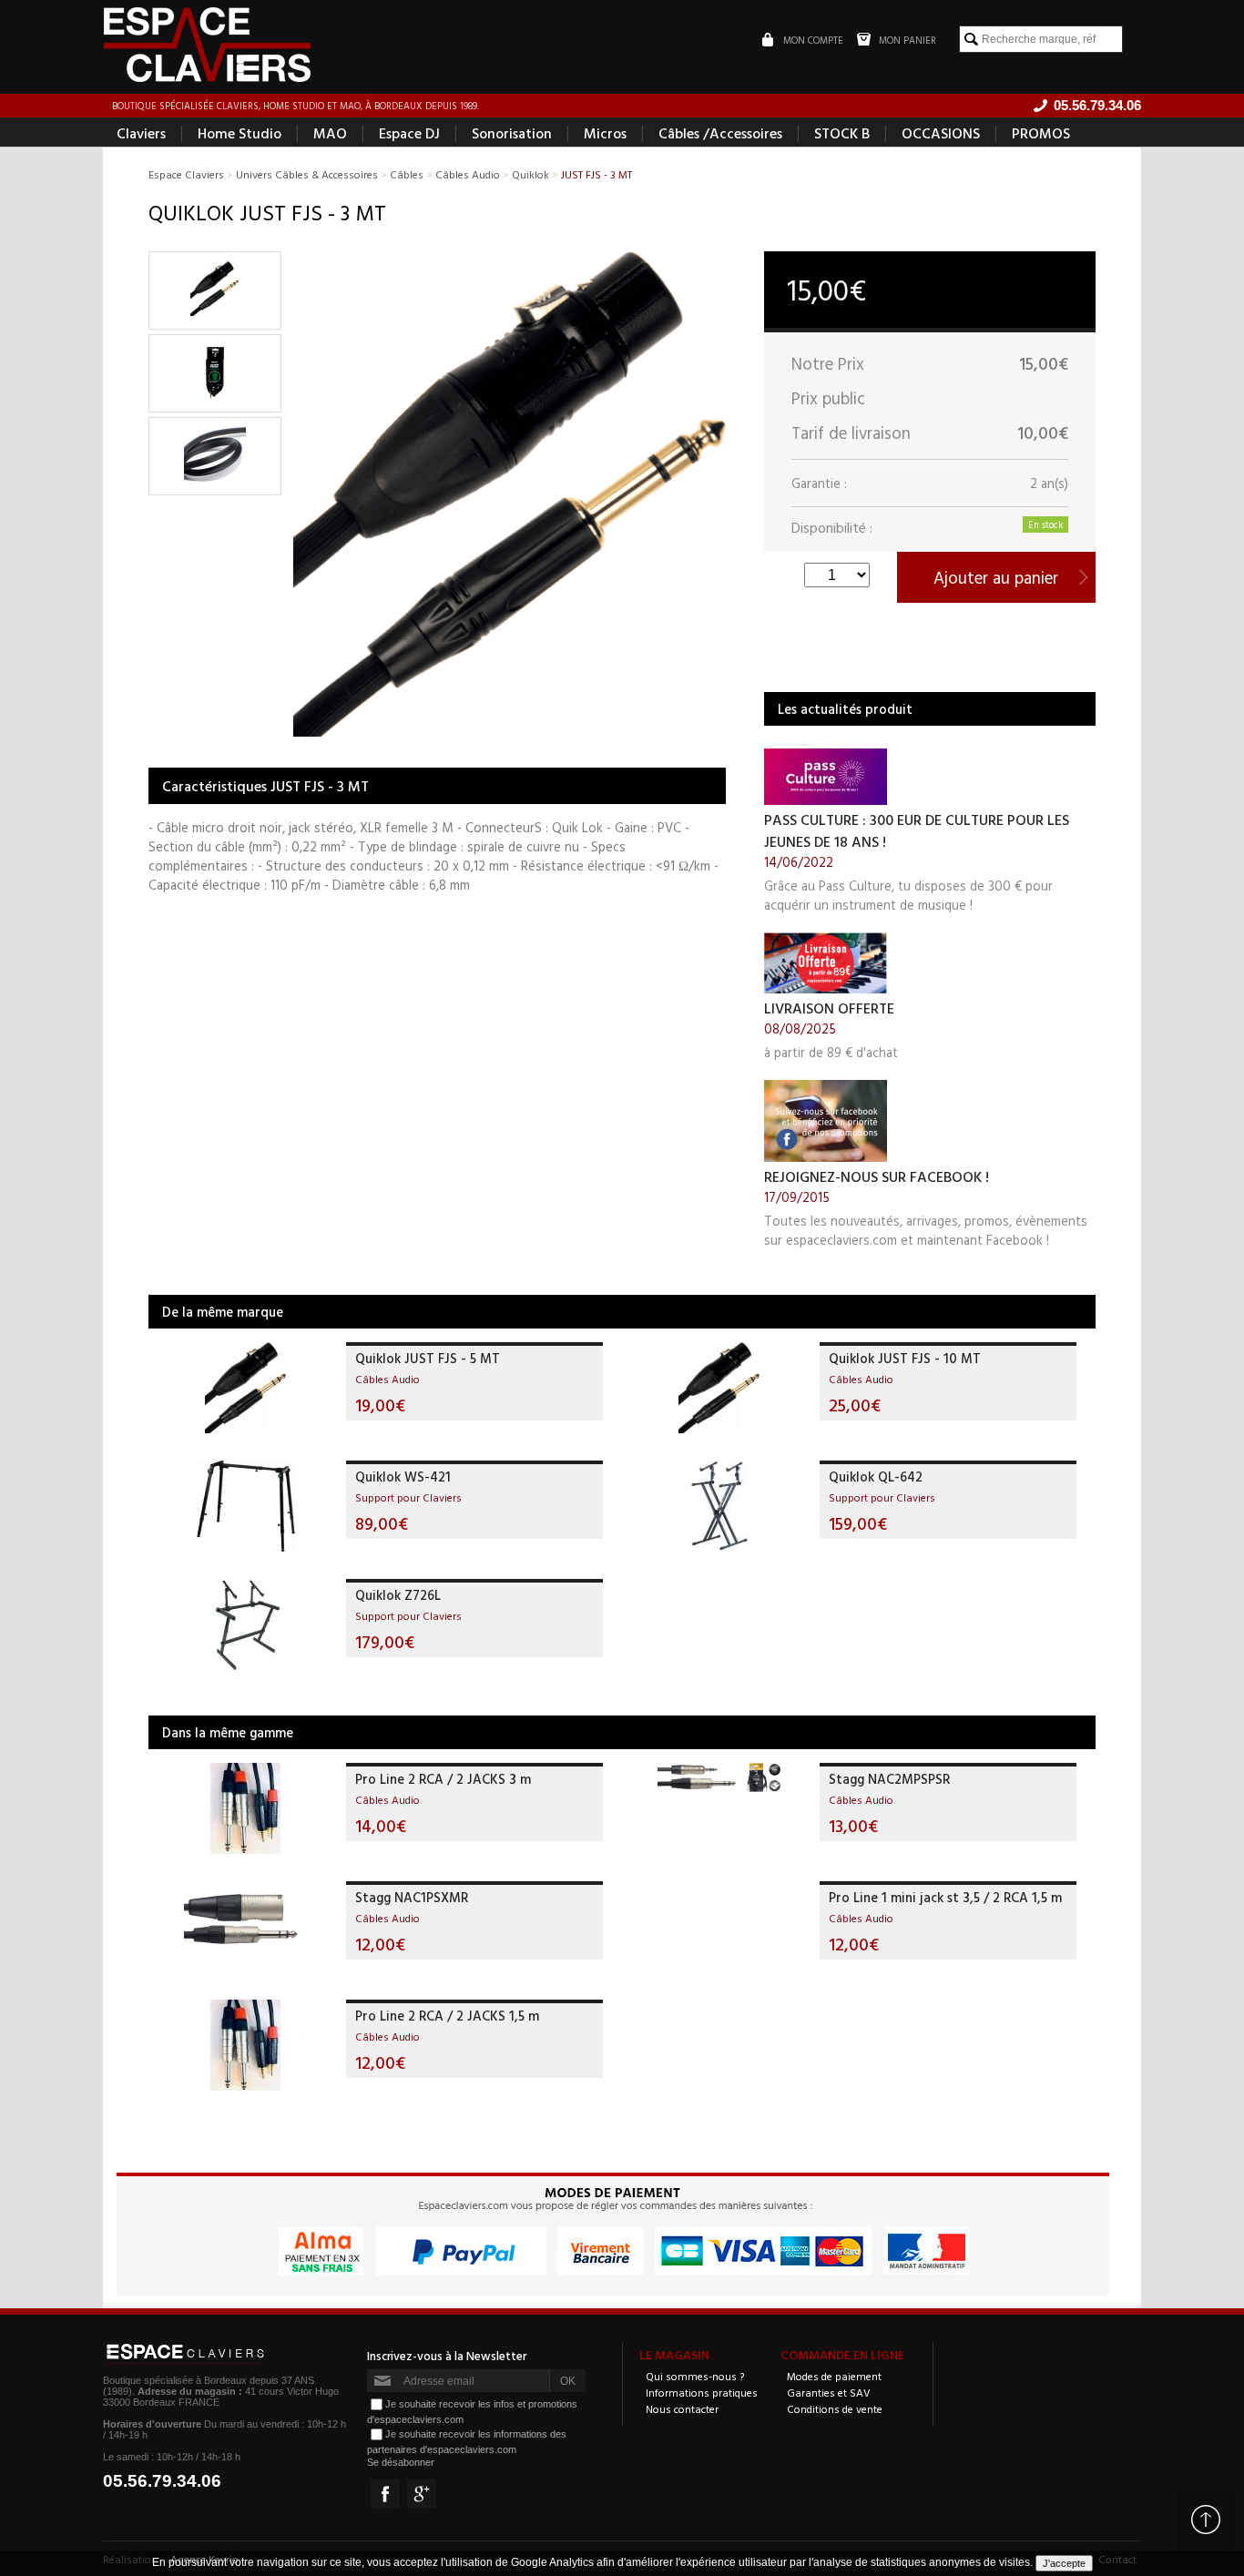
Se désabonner (401, 2462)
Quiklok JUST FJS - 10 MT (905, 1358)
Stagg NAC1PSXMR (412, 1897)
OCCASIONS (941, 133)
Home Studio (240, 133)
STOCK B (842, 133)
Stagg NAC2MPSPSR (889, 1779)
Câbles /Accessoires (720, 133)
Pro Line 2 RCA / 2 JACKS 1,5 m (447, 2016)
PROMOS (1041, 133)
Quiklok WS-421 (403, 1476)
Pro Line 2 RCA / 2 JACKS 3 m (443, 1779)
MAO (330, 133)
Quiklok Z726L (398, 1595)
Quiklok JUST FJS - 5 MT (428, 1358)
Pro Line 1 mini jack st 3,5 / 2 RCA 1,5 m (945, 1897)
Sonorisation (512, 133)
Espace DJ (409, 133)
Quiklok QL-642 (876, 1476)
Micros (605, 133)
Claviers (141, 133)
